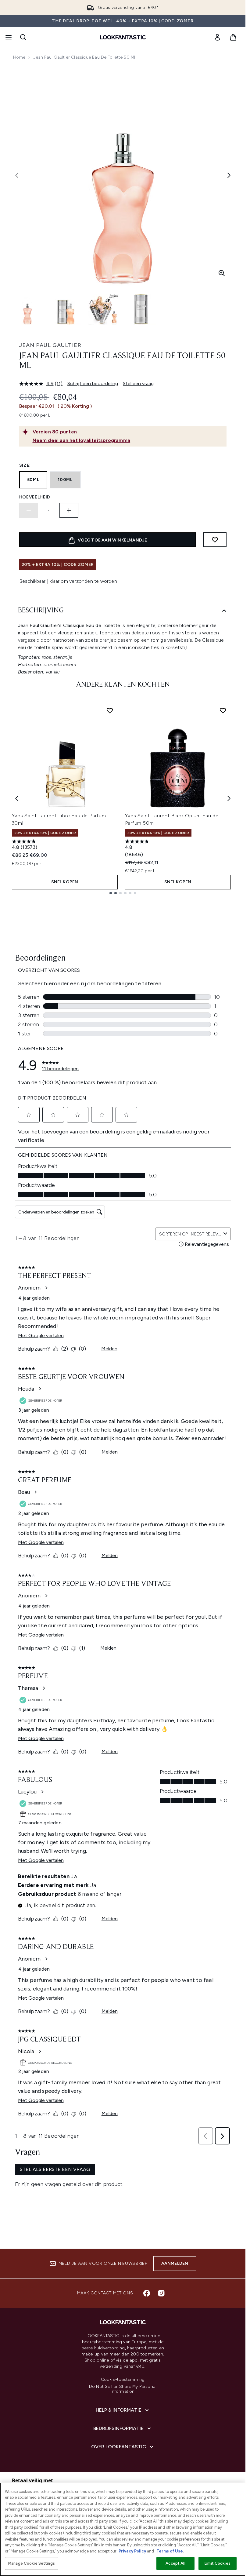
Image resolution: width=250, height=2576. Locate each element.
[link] (217, 37)
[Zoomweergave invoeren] (222, 273)
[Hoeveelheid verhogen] (69, 510)
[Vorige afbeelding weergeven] (17, 175)
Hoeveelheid (35, 497)
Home (19, 57)
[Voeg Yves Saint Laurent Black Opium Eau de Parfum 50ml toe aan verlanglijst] (223, 710)
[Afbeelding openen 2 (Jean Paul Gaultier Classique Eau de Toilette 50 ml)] (66, 309)
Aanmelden (175, 2263)
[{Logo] (123, 37)
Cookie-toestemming (123, 2380)
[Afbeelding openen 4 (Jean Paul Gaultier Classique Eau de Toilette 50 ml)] (141, 309)
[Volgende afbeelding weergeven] (229, 175)
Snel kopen (65, 882)
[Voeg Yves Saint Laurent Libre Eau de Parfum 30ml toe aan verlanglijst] (110, 710)
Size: (25, 465)
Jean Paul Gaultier (50, 345)
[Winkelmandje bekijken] (233, 37)
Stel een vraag (138, 383)
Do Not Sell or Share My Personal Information (123, 2389)
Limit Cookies (218, 2563)
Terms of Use (170, 2551)
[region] (123, 2529)
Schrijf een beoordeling (93, 383)
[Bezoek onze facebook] (147, 2293)
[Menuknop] (8, 37)
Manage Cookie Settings (32, 2563)
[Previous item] (17, 798)
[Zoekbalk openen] (23, 37)
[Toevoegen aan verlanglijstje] (215, 540)
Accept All (175, 2563)
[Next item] (229, 798)
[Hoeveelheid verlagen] (29, 510)
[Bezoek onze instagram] (161, 2293)
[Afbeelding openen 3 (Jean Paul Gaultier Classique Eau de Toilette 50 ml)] (103, 309)
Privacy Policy (132, 2551)
